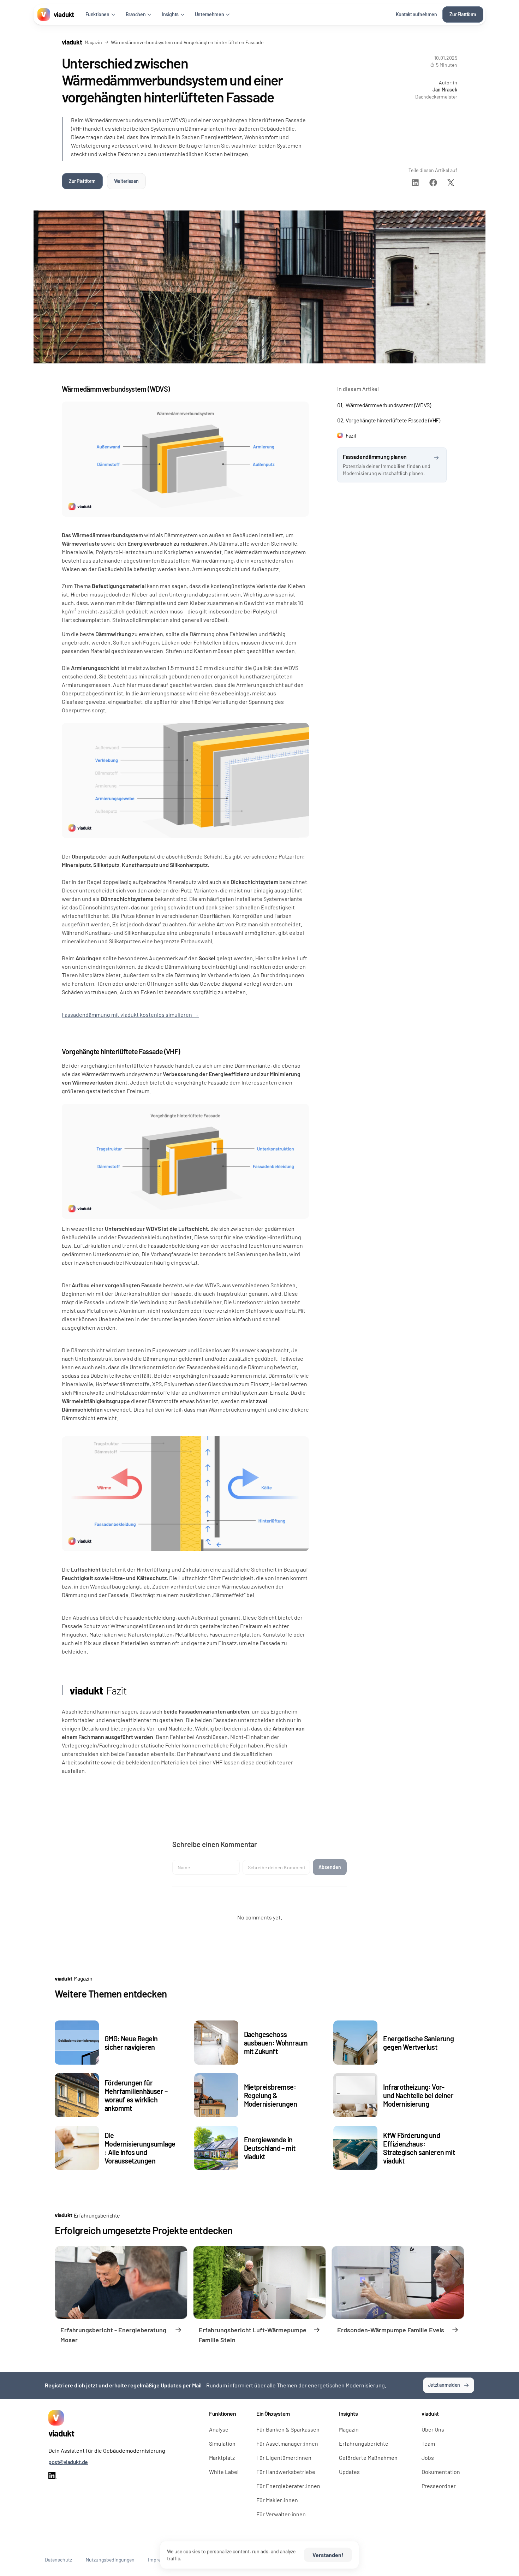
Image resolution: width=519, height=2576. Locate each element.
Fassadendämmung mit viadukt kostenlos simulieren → (130, 1014)
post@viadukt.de (68, 2462)
